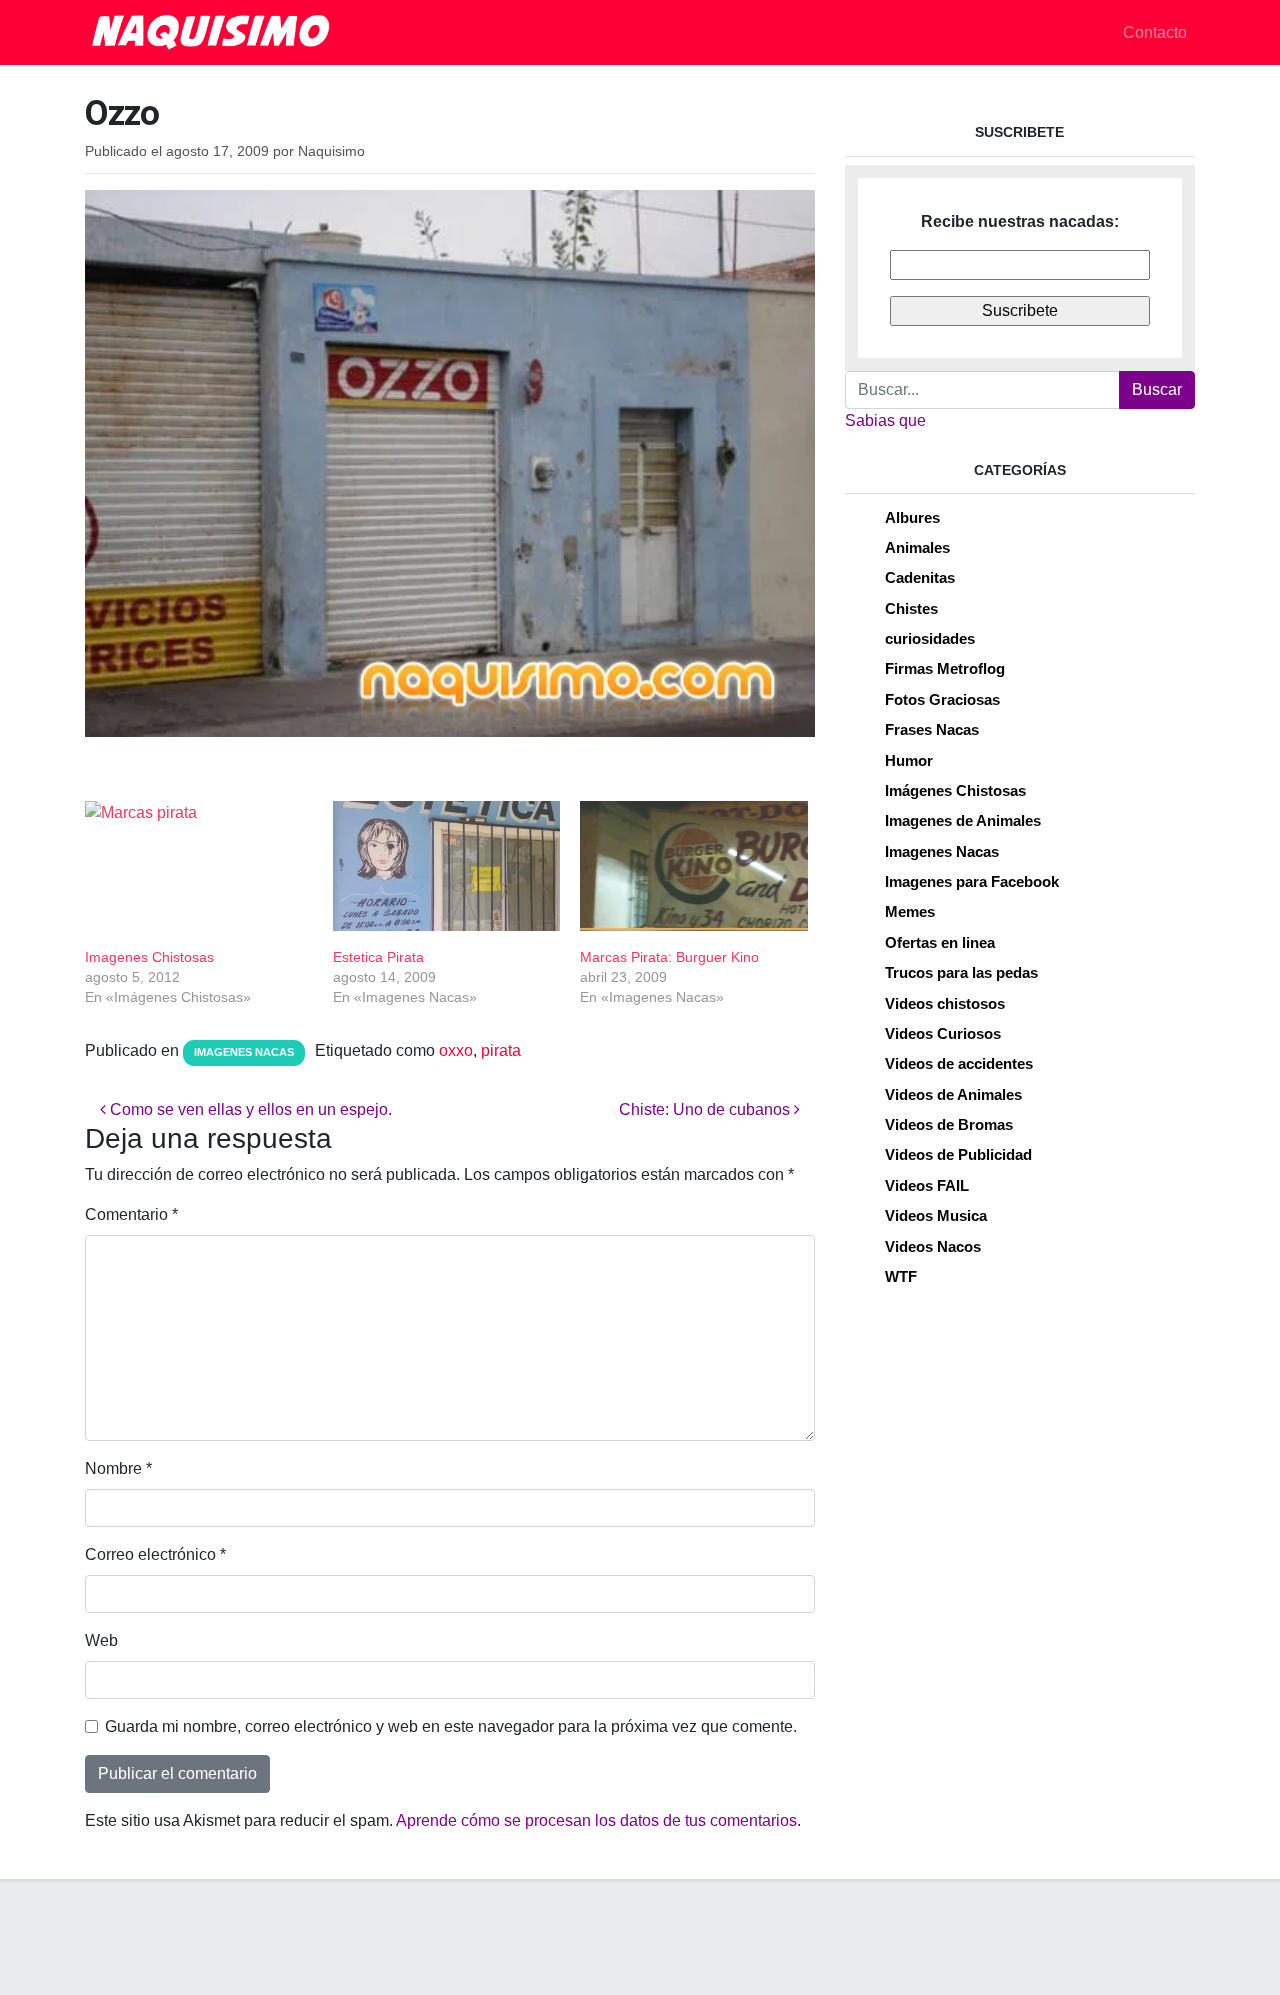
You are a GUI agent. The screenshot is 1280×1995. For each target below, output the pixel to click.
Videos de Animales (953, 1094)
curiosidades (930, 638)
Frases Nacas (932, 729)
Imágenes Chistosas (955, 790)
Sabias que (885, 420)
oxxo (456, 1050)
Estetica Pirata (378, 957)
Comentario (131, 1214)
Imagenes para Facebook (972, 881)
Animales (917, 547)
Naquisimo (331, 151)
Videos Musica (936, 1215)
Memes (910, 911)
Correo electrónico (155, 1554)
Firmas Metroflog (945, 668)
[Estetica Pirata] (447, 866)
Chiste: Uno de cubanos (706, 1109)
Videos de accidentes (959, 1063)
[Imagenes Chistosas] (199, 866)
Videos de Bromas (949, 1124)
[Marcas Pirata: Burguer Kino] (694, 866)
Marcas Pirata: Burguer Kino (669, 957)
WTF (901, 1276)
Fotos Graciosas (942, 699)
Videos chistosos (945, 1003)
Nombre (118, 1468)
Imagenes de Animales (963, 820)
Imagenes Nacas (244, 1052)
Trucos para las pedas (961, 972)
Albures (912, 517)
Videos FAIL (927, 1185)
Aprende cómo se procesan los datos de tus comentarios (596, 1820)
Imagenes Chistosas (149, 957)
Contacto (1155, 32)
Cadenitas (920, 577)
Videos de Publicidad (958, 1154)
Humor (909, 760)
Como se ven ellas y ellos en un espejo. (249, 1109)
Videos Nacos (933, 1246)
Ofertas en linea (940, 942)
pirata (501, 1050)
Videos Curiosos (943, 1033)
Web (101, 1640)
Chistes (911, 608)
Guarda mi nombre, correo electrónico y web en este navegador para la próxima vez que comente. (451, 1726)
